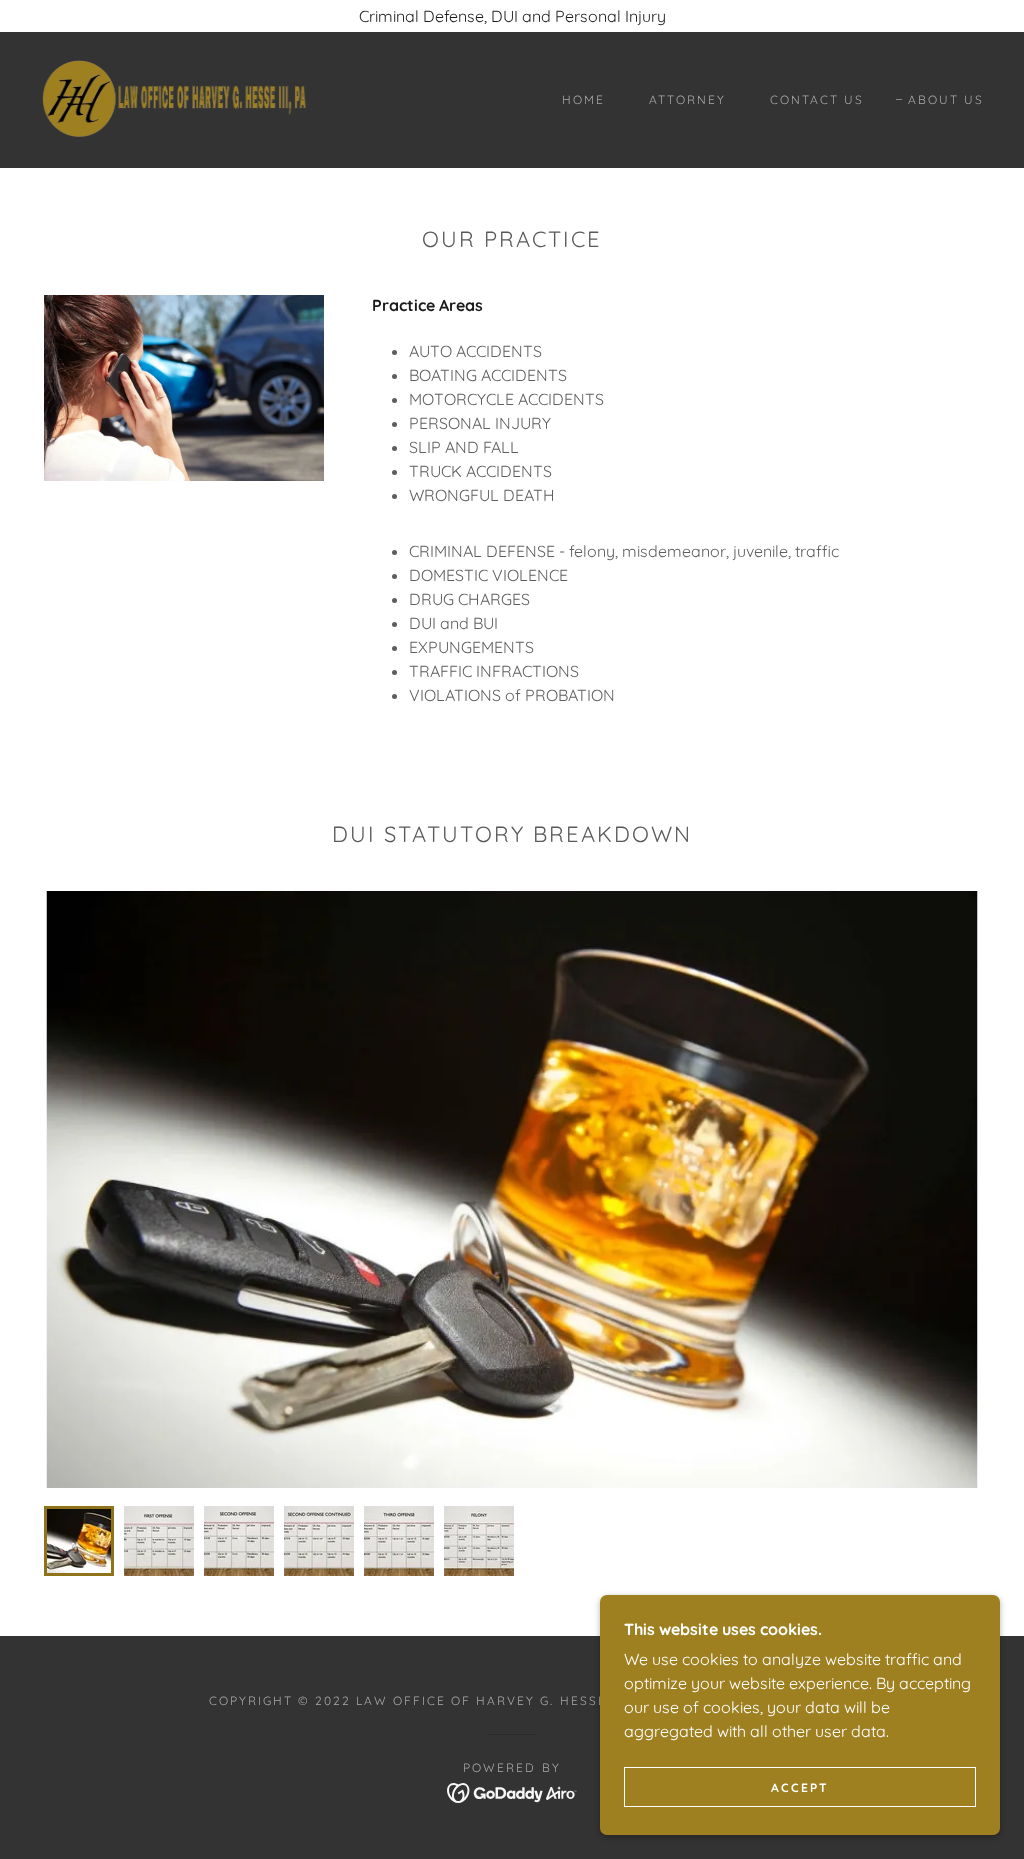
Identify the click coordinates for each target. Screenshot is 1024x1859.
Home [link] (583, 99)
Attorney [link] (687, 99)
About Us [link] (946, 99)
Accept (800, 1787)
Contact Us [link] (817, 99)
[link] (174, 98)
